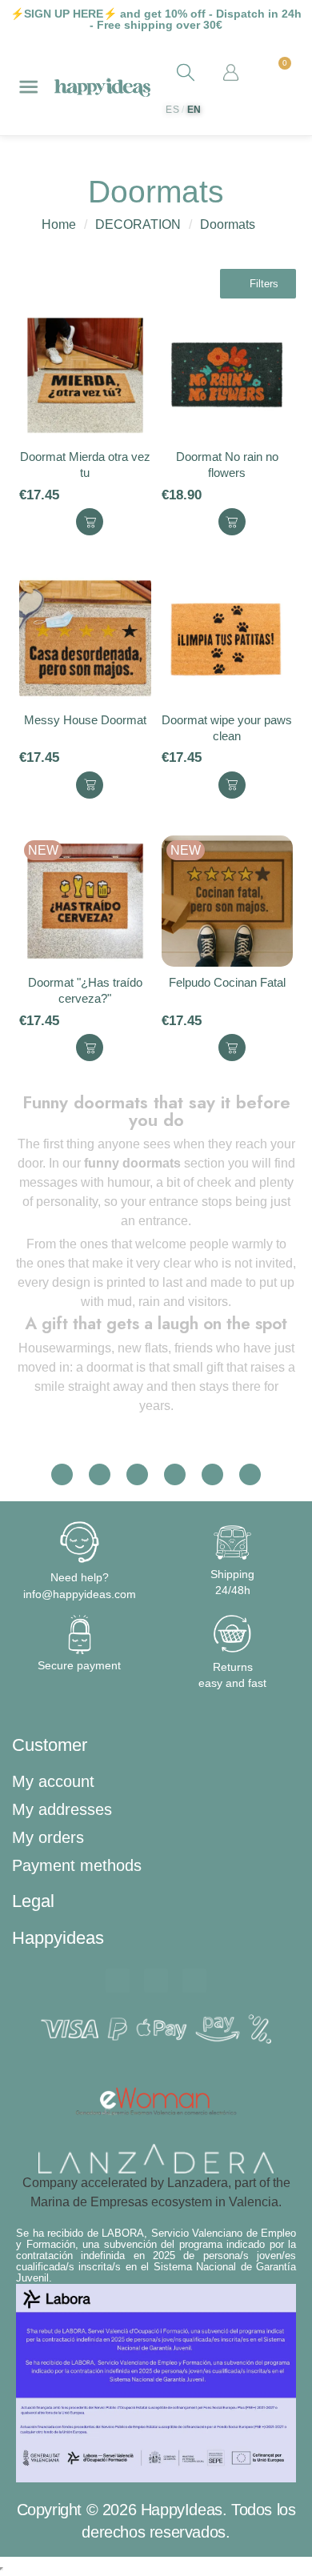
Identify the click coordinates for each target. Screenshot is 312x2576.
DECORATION (138, 224)
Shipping (232, 1574)
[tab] (156, 1745)
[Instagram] (194, 1981)
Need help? (80, 1577)
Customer (50, 1745)
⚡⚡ (64, 14)
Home (59, 224)
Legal (33, 1901)
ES (172, 110)
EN (194, 110)
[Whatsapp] (118, 1981)
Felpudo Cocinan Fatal (227, 982)
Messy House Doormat (85, 720)
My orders (48, 1837)
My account (53, 1781)
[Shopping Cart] (278, 74)
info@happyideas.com (80, 1594)
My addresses (62, 1809)
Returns (233, 1667)
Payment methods (77, 1865)
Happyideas (58, 1938)
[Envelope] (156, 1981)
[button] (258, 284)
